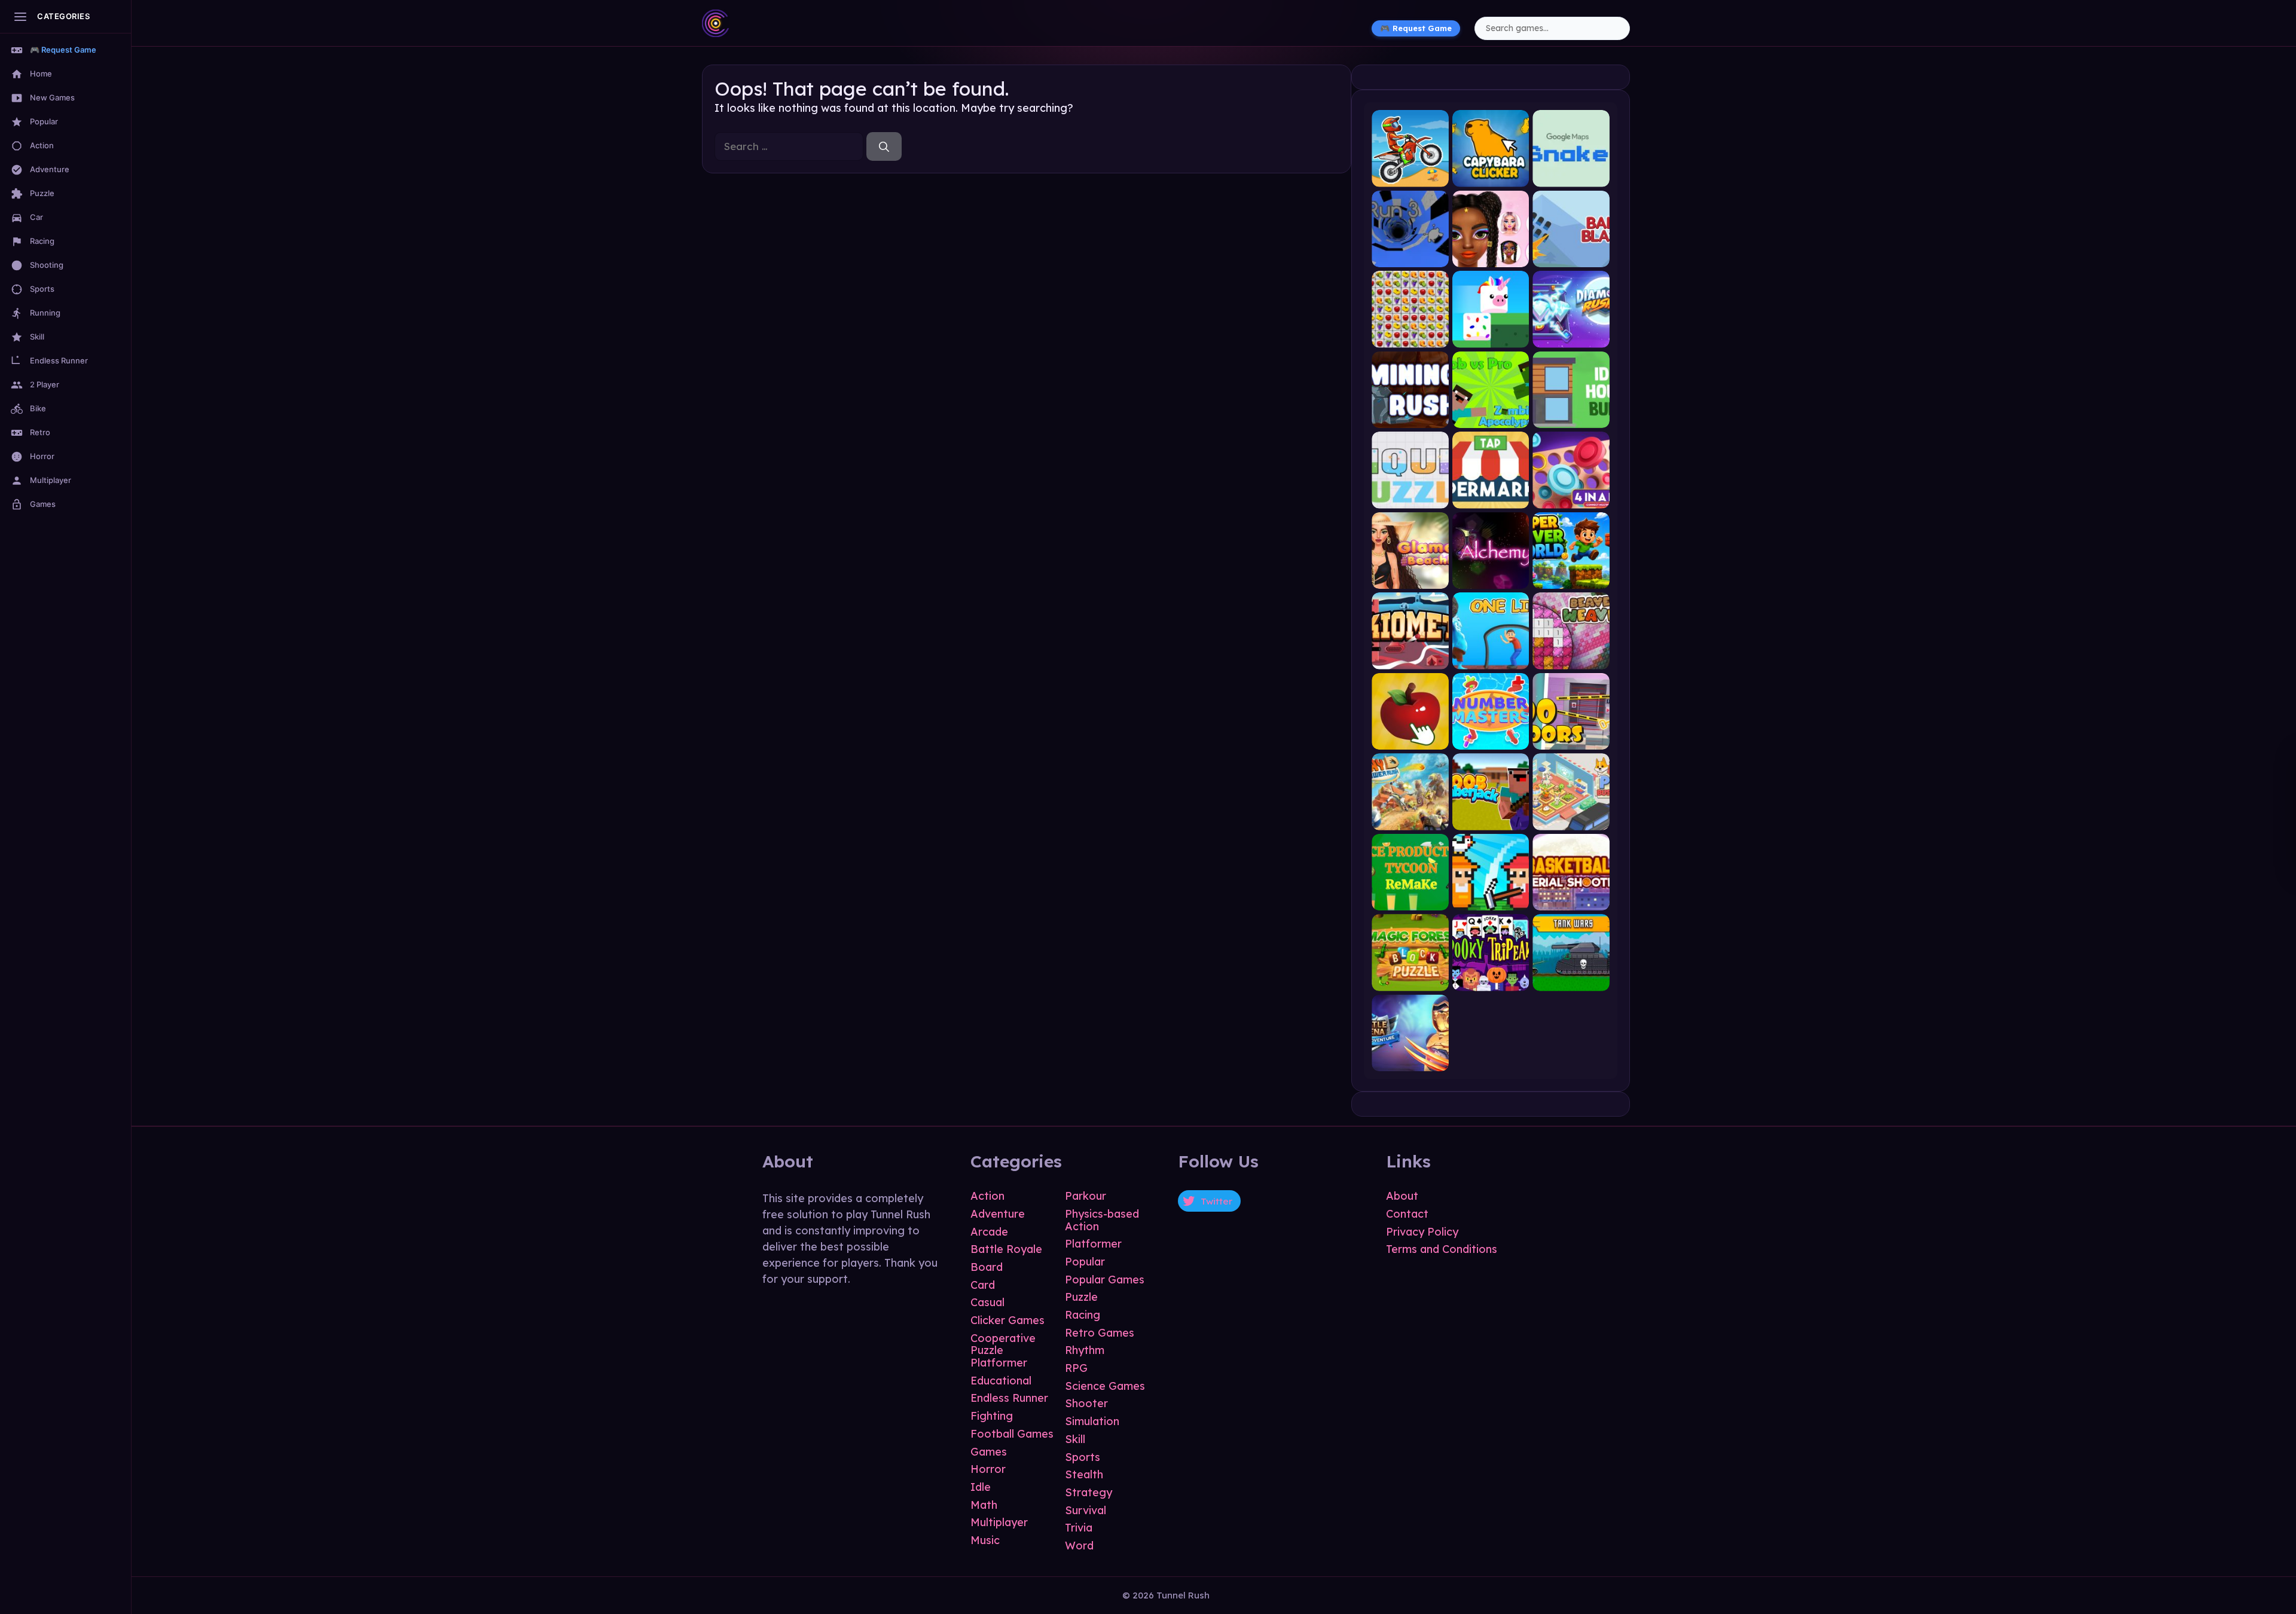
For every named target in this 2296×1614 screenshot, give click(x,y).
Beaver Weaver (1571, 659)
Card (983, 1285)
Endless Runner (1009, 1398)
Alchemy (1491, 579)
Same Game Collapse (1410, 337)
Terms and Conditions (1442, 1249)
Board (987, 1267)
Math (984, 1505)
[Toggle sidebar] (20, 17)
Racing (1083, 1315)
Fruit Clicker (1410, 740)
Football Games (1012, 1434)
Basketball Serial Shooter (1571, 901)
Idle (981, 1487)
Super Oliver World (1571, 579)
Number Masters (1491, 740)
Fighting (992, 1416)
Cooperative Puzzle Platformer (1003, 1350)
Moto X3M (1410, 177)
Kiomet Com (1410, 659)
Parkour (1086, 1196)
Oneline (1491, 659)
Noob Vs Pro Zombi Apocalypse (1491, 418)
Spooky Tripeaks (1491, 981)
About (1402, 1196)
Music (985, 1540)
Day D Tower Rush (1410, 820)
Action (987, 1196)
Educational (1001, 1381)
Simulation (1092, 1421)
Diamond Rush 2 (1571, 337)
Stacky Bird (1491, 337)
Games (989, 1452)
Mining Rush (1410, 418)
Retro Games (1100, 1333)
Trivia (1079, 1528)
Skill (1075, 1439)
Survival (1086, 1510)
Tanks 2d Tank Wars (1571, 981)
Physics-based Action (1102, 1220)
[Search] (884, 146)
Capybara (1491, 177)
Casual (987, 1302)
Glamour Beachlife (1410, 579)
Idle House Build (1571, 418)
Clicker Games (1007, 1320)
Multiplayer (999, 1522)
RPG (1076, 1368)
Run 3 (1410, 257)
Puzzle (1081, 1297)
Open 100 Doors (1571, 740)
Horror (988, 1469)
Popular (1085, 1262)
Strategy (1089, 1492)
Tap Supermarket (1491, 498)
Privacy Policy (1422, 1232)
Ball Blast (1571, 257)
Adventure (998, 1214)
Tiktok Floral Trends (1491, 257)
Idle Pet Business (1571, 820)
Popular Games (1105, 1280)
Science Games (1105, 1386)
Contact (1407, 1214)
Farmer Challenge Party (1491, 901)
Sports (1083, 1457)
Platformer (1093, 1244)
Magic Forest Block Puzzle (1410, 981)
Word (1079, 1546)
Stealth (1084, 1474)
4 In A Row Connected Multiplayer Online (1571, 498)
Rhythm (1085, 1350)
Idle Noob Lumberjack (1491, 820)
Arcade (989, 1232)
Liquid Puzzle (1410, 498)
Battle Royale (1006, 1249)
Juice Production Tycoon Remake (1410, 901)
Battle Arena (1410, 1061)
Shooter (1086, 1403)
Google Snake (1571, 177)
